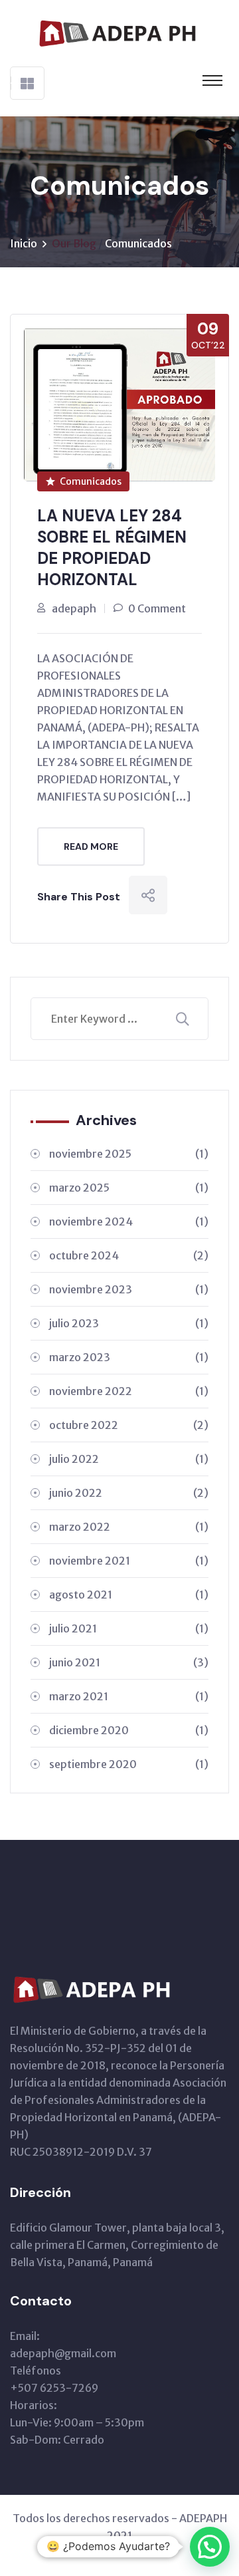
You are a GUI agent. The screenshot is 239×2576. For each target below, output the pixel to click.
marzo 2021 (129, 1696)
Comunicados (138, 243)
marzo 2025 (129, 1188)
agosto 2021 (129, 1595)
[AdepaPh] (119, 32)
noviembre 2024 (129, 1222)
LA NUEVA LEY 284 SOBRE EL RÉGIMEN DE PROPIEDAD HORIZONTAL (112, 548)
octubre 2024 (129, 1255)
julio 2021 (129, 1628)
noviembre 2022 (129, 1391)
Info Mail (119, 2553)
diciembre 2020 (129, 1730)
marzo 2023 (129, 1357)
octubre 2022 (129, 1425)
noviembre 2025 (129, 1154)
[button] (210, 2547)
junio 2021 (129, 1662)
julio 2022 (129, 1459)
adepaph (74, 608)
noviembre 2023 (129, 1289)
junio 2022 (129, 1493)
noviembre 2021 (129, 1561)
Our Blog (74, 243)
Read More (91, 846)
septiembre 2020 (129, 1764)
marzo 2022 (129, 1527)
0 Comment (157, 608)
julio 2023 (129, 1323)
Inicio (24, 243)
